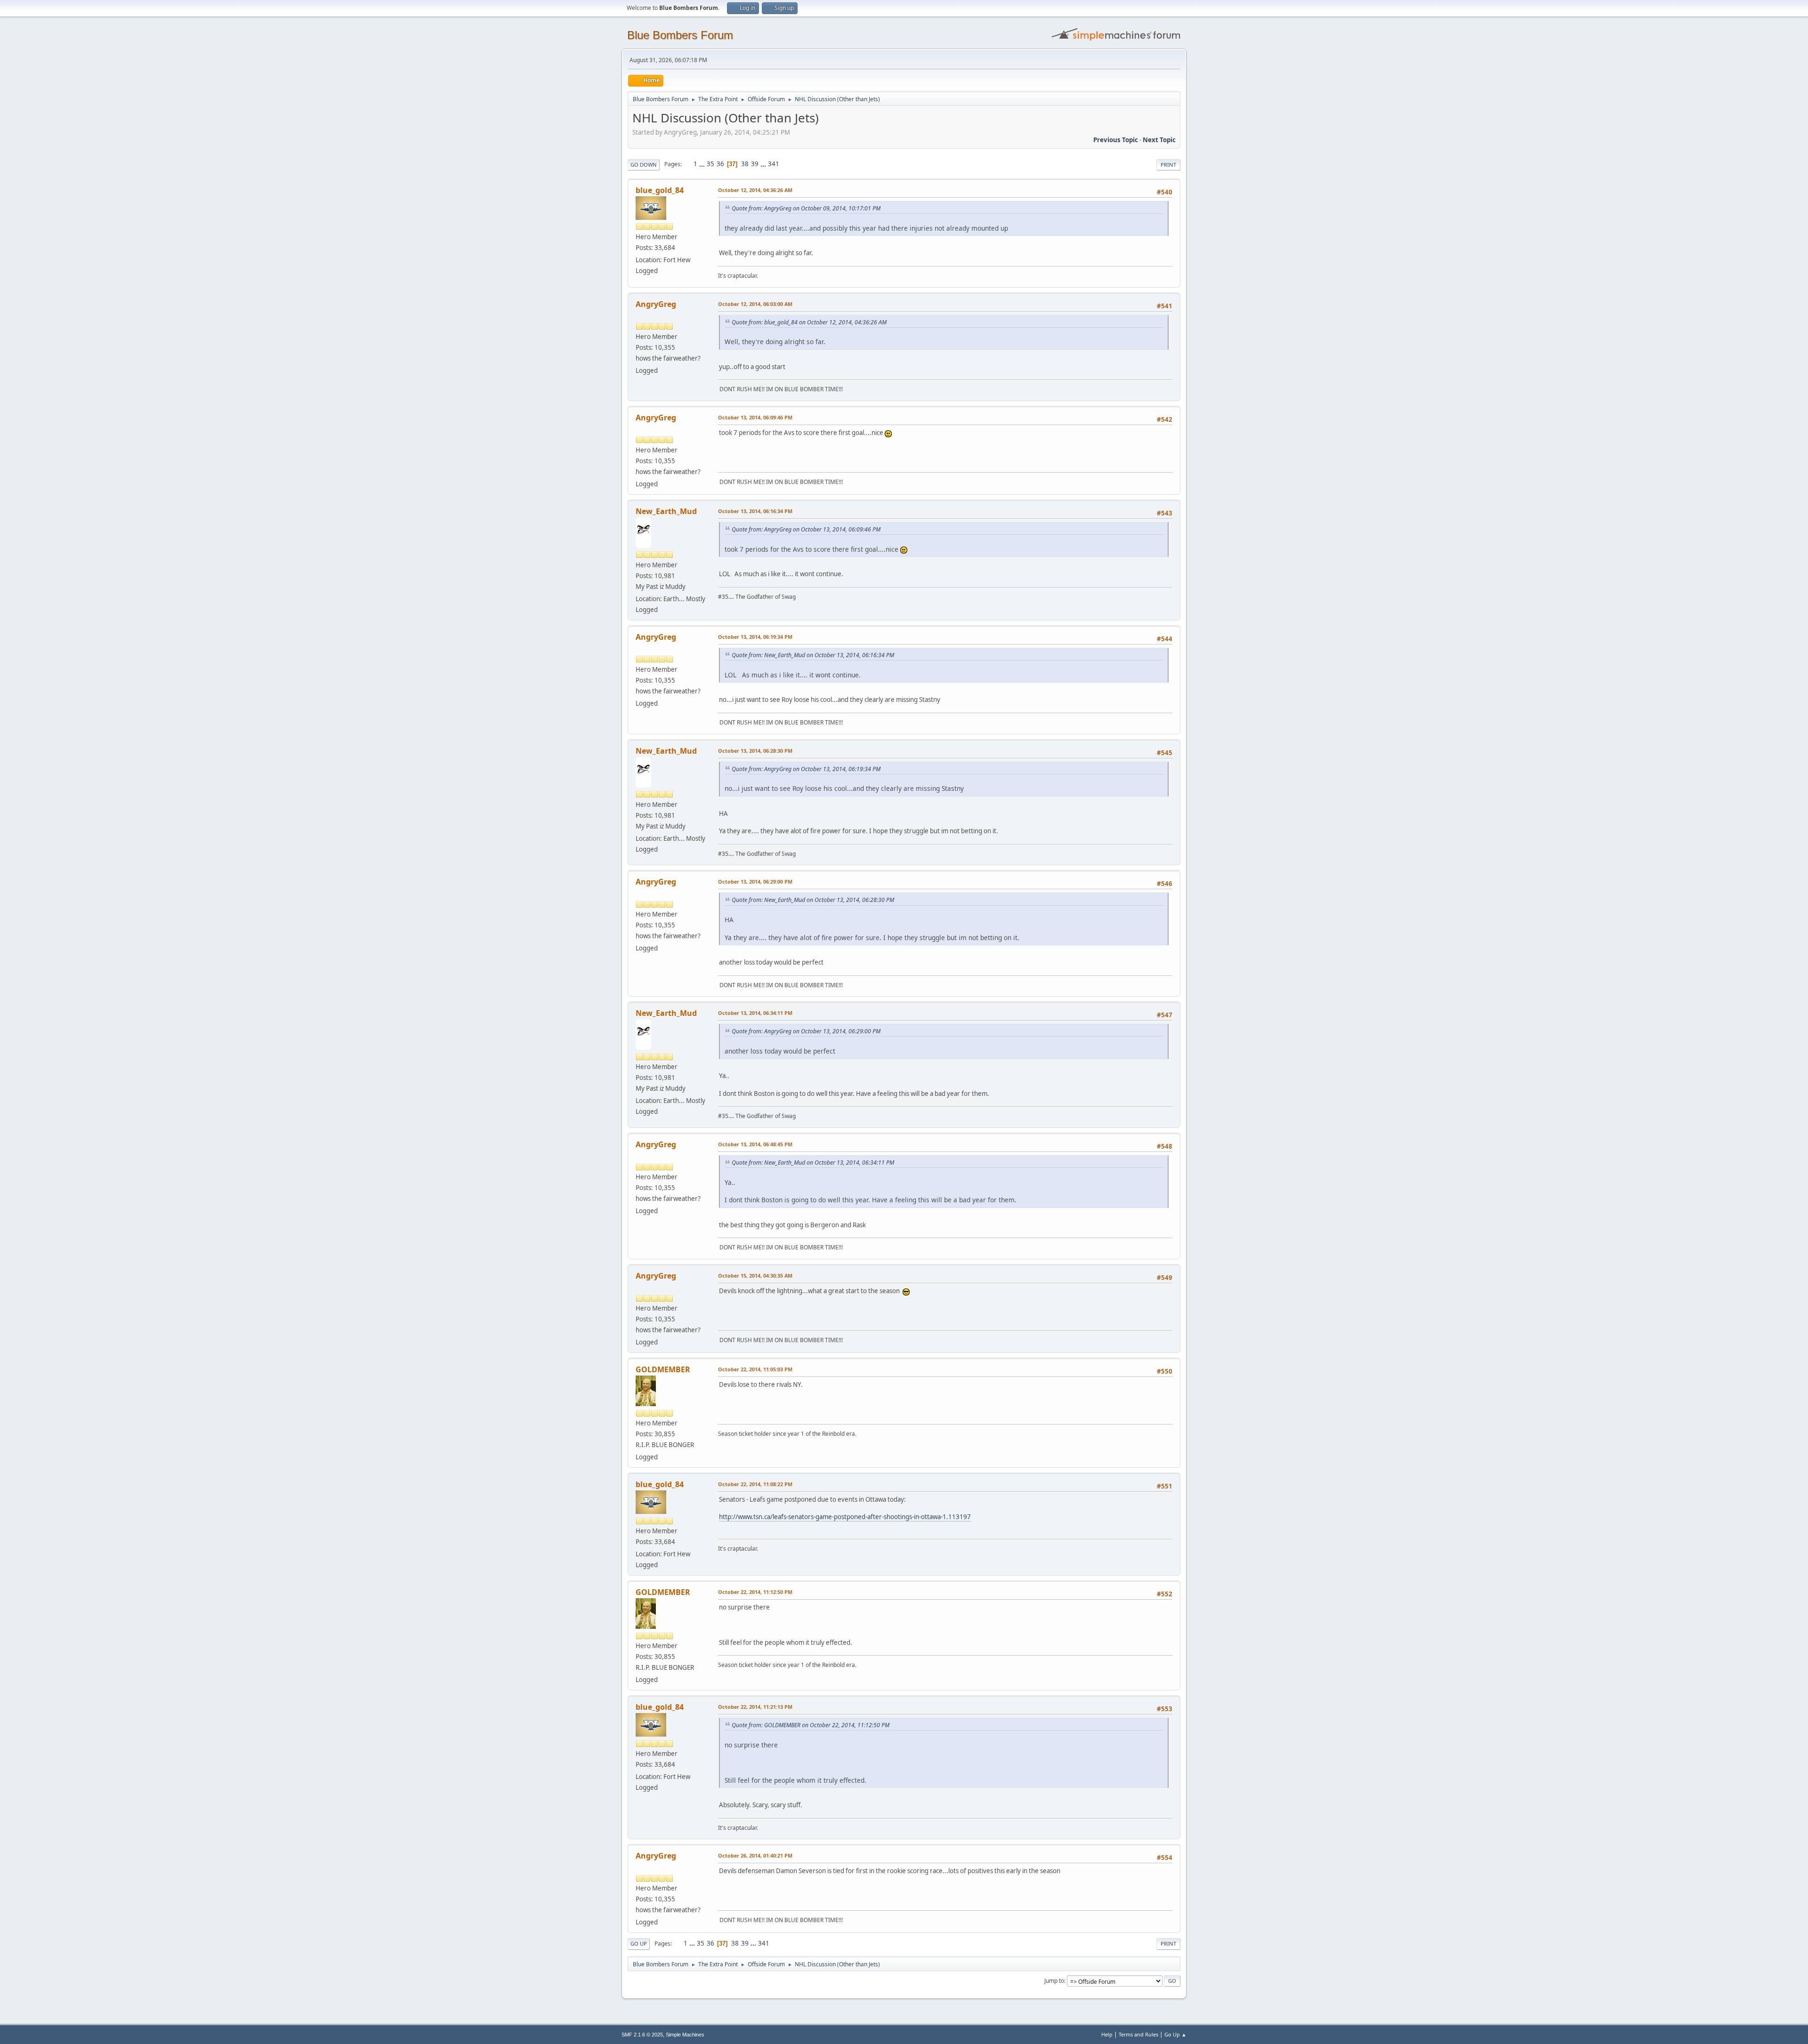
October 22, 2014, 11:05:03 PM (755, 1369)
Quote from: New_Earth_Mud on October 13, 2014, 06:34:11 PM (813, 1163)
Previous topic (1116, 140)
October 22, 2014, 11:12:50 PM (755, 1592)
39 (755, 164)
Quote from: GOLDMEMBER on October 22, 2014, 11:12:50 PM (811, 1725)
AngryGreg (656, 304)
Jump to (1054, 1981)
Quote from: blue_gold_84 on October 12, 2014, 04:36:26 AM (809, 322)
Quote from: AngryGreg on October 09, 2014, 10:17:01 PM (806, 208)
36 (720, 164)
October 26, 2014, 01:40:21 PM (755, 1855)
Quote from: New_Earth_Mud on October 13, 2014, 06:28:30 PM (813, 900)
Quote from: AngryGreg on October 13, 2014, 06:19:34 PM (806, 769)
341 (774, 164)
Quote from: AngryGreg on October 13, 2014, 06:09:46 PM (806, 529)
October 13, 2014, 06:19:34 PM (755, 637)
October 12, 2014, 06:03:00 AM (755, 304)
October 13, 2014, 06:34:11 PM (755, 1013)
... (703, 164)
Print (1168, 165)
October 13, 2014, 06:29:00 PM (755, 881)
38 (745, 164)
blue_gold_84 (660, 190)
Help (1107, 2034)
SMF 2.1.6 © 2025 (642, 2035)
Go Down (644, 165)
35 (710, 164)
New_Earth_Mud (666, 511)
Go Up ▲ (1175, 2034)
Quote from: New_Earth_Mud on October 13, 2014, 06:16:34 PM (813, 655)
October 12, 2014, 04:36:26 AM (755, 190)
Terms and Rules (1138, 2034)
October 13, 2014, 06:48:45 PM (755, 1144)
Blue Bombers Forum (680, 35)
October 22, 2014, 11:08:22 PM (755, 1484)
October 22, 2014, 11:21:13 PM (755, 1707)
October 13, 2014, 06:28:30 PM (755, 751)
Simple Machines (685, 2035)
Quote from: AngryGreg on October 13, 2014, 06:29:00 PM (806, 1031)
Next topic (1159, 140)
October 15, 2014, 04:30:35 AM (755, 1275)
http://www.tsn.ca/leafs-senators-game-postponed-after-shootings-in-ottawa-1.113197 (845, 1517)
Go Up (639, 1943)
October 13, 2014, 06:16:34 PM (755, 511)
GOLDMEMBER (663, 1369)
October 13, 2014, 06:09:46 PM (755, 417)
